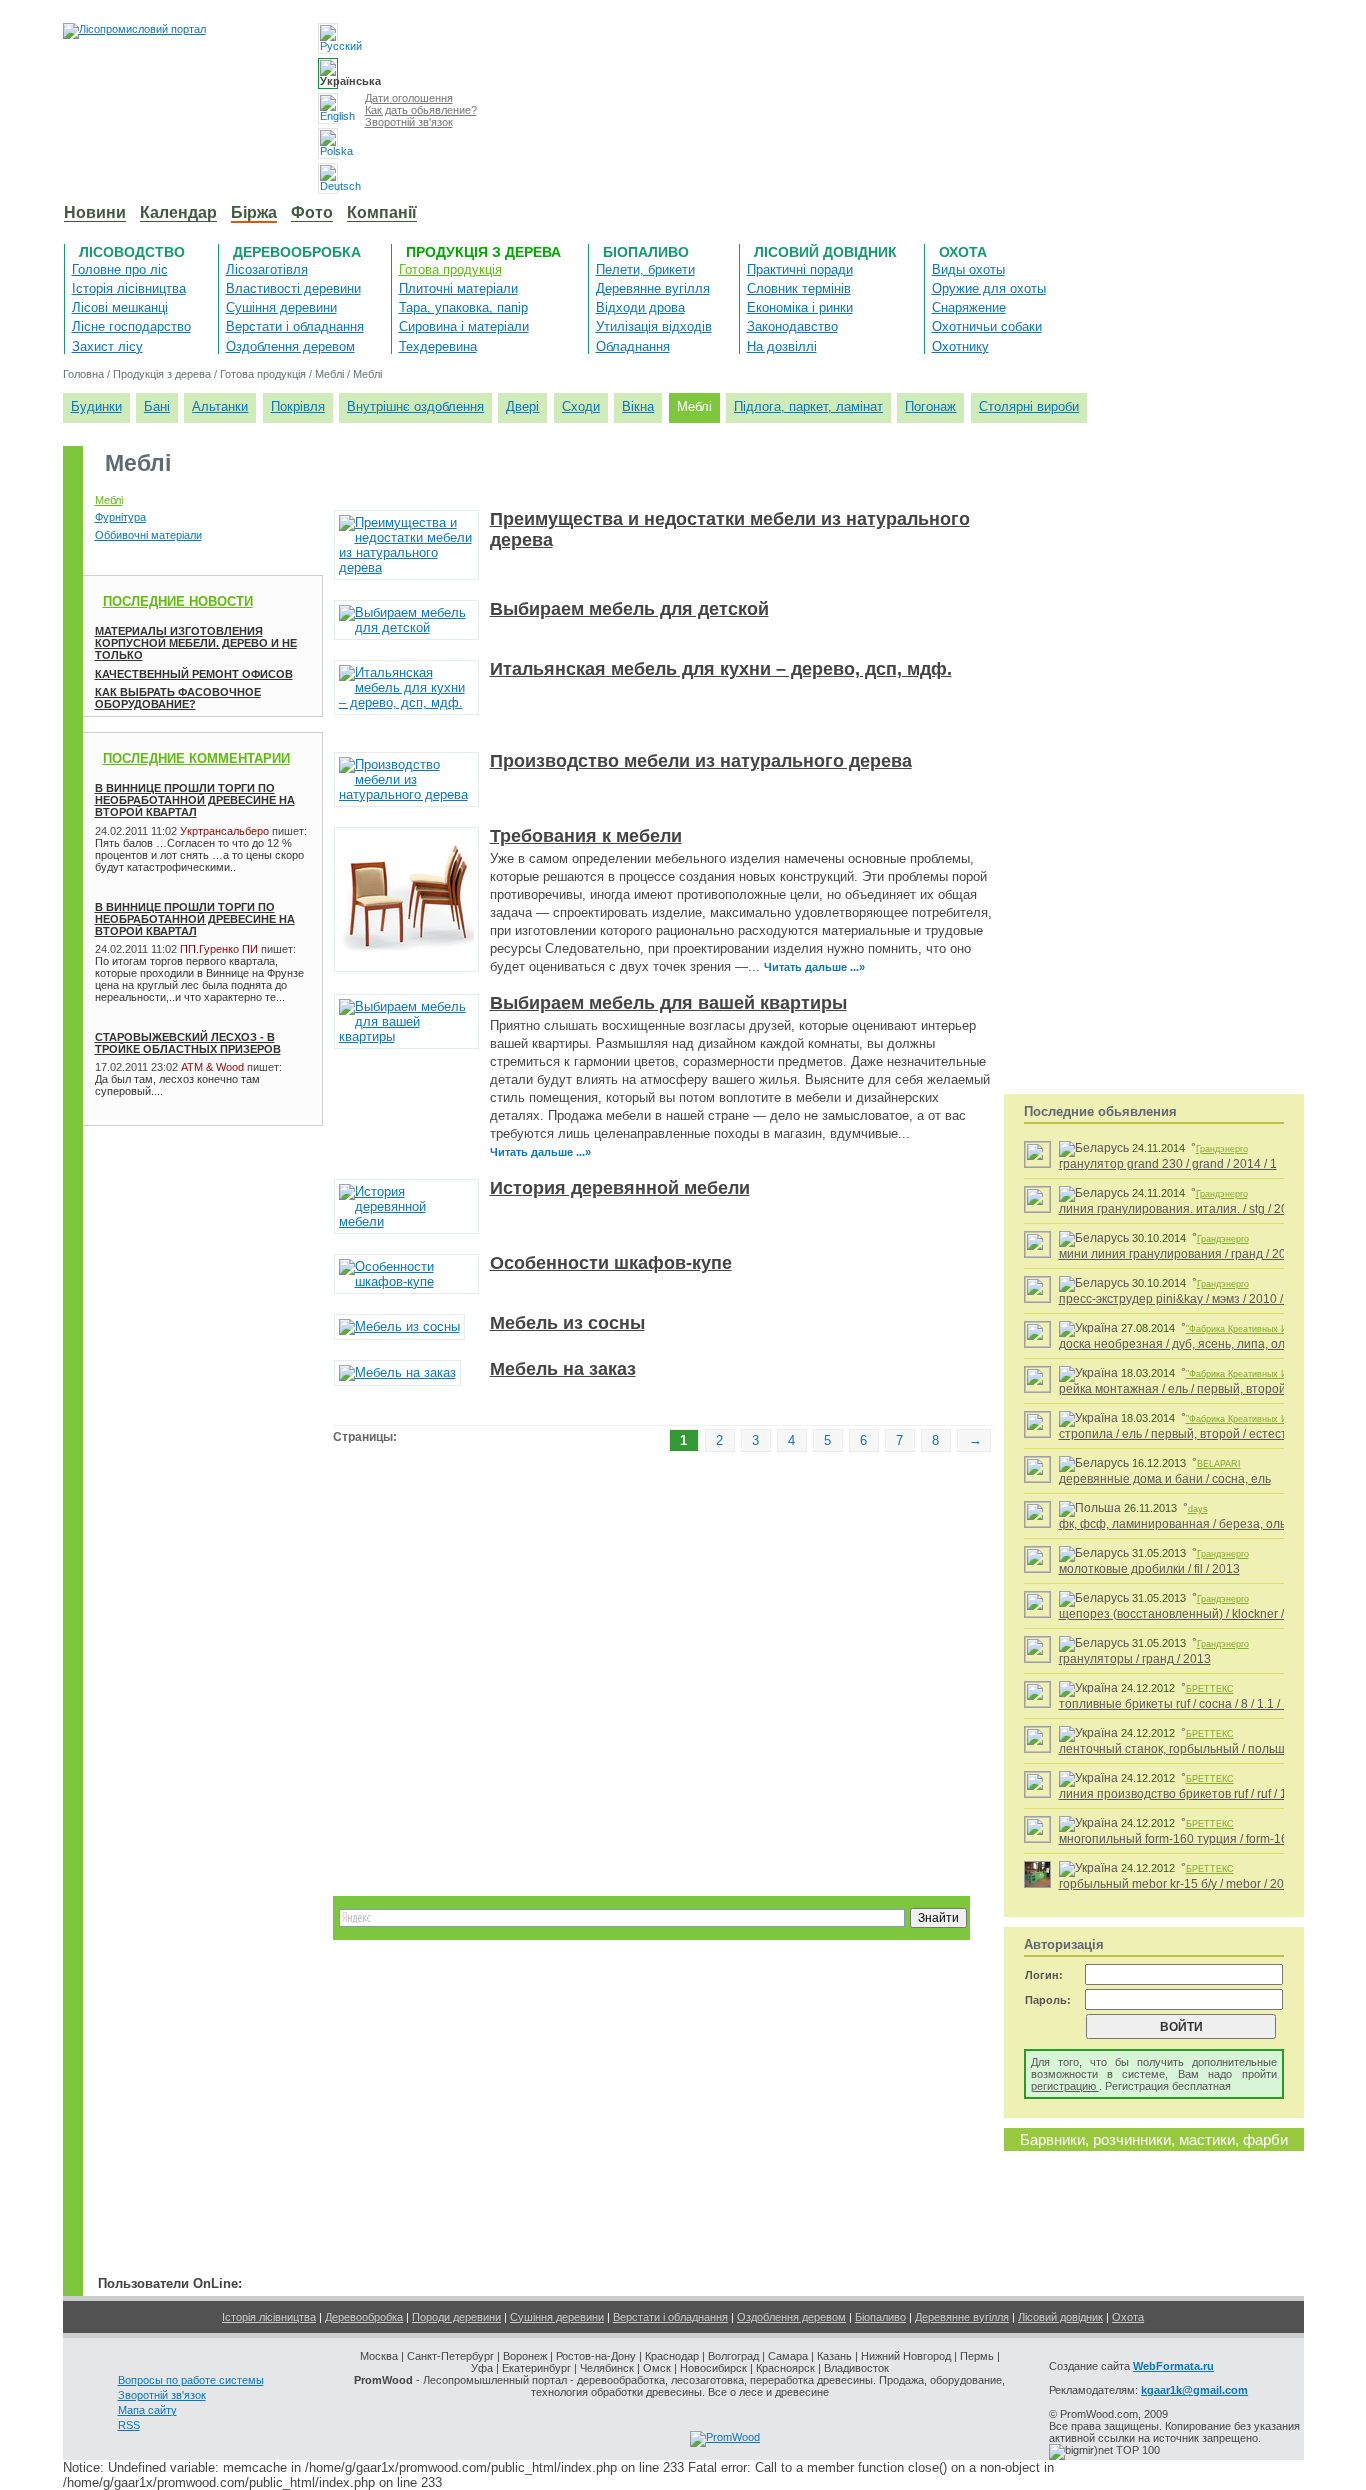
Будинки (96, 406)
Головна (83, 374)
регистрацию (1065, 2086)
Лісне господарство (131, 326)
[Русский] (328, 38)
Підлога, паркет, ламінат (808, 406)
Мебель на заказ (563, 1369)
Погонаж (930, 406)
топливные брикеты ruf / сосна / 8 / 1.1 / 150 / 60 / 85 (1204, 1704)
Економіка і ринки (800, 307)
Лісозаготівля (267, 269)
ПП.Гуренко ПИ (219, 949)
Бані (157, 406)
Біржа (254, 212)
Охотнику (960, 346)
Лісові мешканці (120, 307)
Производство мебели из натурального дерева (701, 761)
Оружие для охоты (989, 288)
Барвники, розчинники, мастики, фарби (1154, 2139)
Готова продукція (450, 269)
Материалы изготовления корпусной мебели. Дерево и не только (196, 643)
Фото (312, 212)
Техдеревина (438, 346)
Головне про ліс (120, 269)
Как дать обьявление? (421, 110)
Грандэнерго (1222, 1149)
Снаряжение (969, 307)
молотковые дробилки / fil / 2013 (1149, 1569)
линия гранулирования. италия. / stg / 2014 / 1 (1188, 1209)
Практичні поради (800, 269)
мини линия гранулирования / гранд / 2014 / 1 (1187, 1254)
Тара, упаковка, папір (463, 307)
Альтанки (220, 406)
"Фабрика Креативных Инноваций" (1258, 1329)
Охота (963, 252)
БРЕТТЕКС (1210, 1689)
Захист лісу (107, 346)
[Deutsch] (328, 178)
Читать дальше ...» (814, 967)
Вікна (638, 406)
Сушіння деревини (281, 307)
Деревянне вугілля (653, 288)
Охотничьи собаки (987, 326)
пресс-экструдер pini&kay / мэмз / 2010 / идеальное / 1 (1211, 1299)
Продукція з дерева (483, 252)
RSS (129, 2425)
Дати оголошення (409, 98)
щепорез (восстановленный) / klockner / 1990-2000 (1203, 1614)
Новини (95, 212)
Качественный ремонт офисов (194, 674)
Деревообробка (297, 252)
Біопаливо (646, 252)
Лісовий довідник (825, 252)
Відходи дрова (640, 307)
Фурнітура (120, 517)
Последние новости (178, 601)
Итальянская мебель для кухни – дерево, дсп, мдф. (721, 669)
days (1198, 1509)
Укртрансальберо (224, 831)
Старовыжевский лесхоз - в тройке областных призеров (188, 1043)
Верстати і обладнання (295, 326)
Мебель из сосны (567, 1323)
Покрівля (298, 406)
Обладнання (633, 346)
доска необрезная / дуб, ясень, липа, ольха (1181, 1344)
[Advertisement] (183, 1187)
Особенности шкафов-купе (611, 1263)
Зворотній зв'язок (409, 122)
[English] (328, 108)
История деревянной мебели (620, 1188)
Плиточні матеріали (458, 288)
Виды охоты (968, 269)
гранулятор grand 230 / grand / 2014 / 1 (1168, 1164)
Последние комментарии (196, 758)
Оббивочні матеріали (148, 535)
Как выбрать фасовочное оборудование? (178, 698)
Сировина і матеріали (464, 326)
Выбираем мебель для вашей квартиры (668, 1003)
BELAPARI (1219, 1464)
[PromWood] (725, 2437)
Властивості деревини (293, 288)
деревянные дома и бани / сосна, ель (1165, 1479)
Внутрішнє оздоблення (415, 406)
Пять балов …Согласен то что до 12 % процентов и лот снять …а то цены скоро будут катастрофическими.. (199, 855)
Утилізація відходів (654, 326)
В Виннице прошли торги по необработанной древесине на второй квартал (195, 800)
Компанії (382, 212)
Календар (178, 212)
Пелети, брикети (645, 269)
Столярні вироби (1029, 406)
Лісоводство (132, 252)
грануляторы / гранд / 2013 (1135, 1659)
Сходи (581, 406)
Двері (522, 406)
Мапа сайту (147, 2410)
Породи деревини (456, 2317)
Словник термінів (799, 288)
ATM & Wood (212, 1067)
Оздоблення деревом (290, 346)
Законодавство (792, 326)
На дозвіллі (782, 346)
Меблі (329, 374)
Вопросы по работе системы (191, 2380)
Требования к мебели (586, 836)
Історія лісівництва (129, 288)
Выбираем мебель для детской (629, 609)
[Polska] (328, 143)
